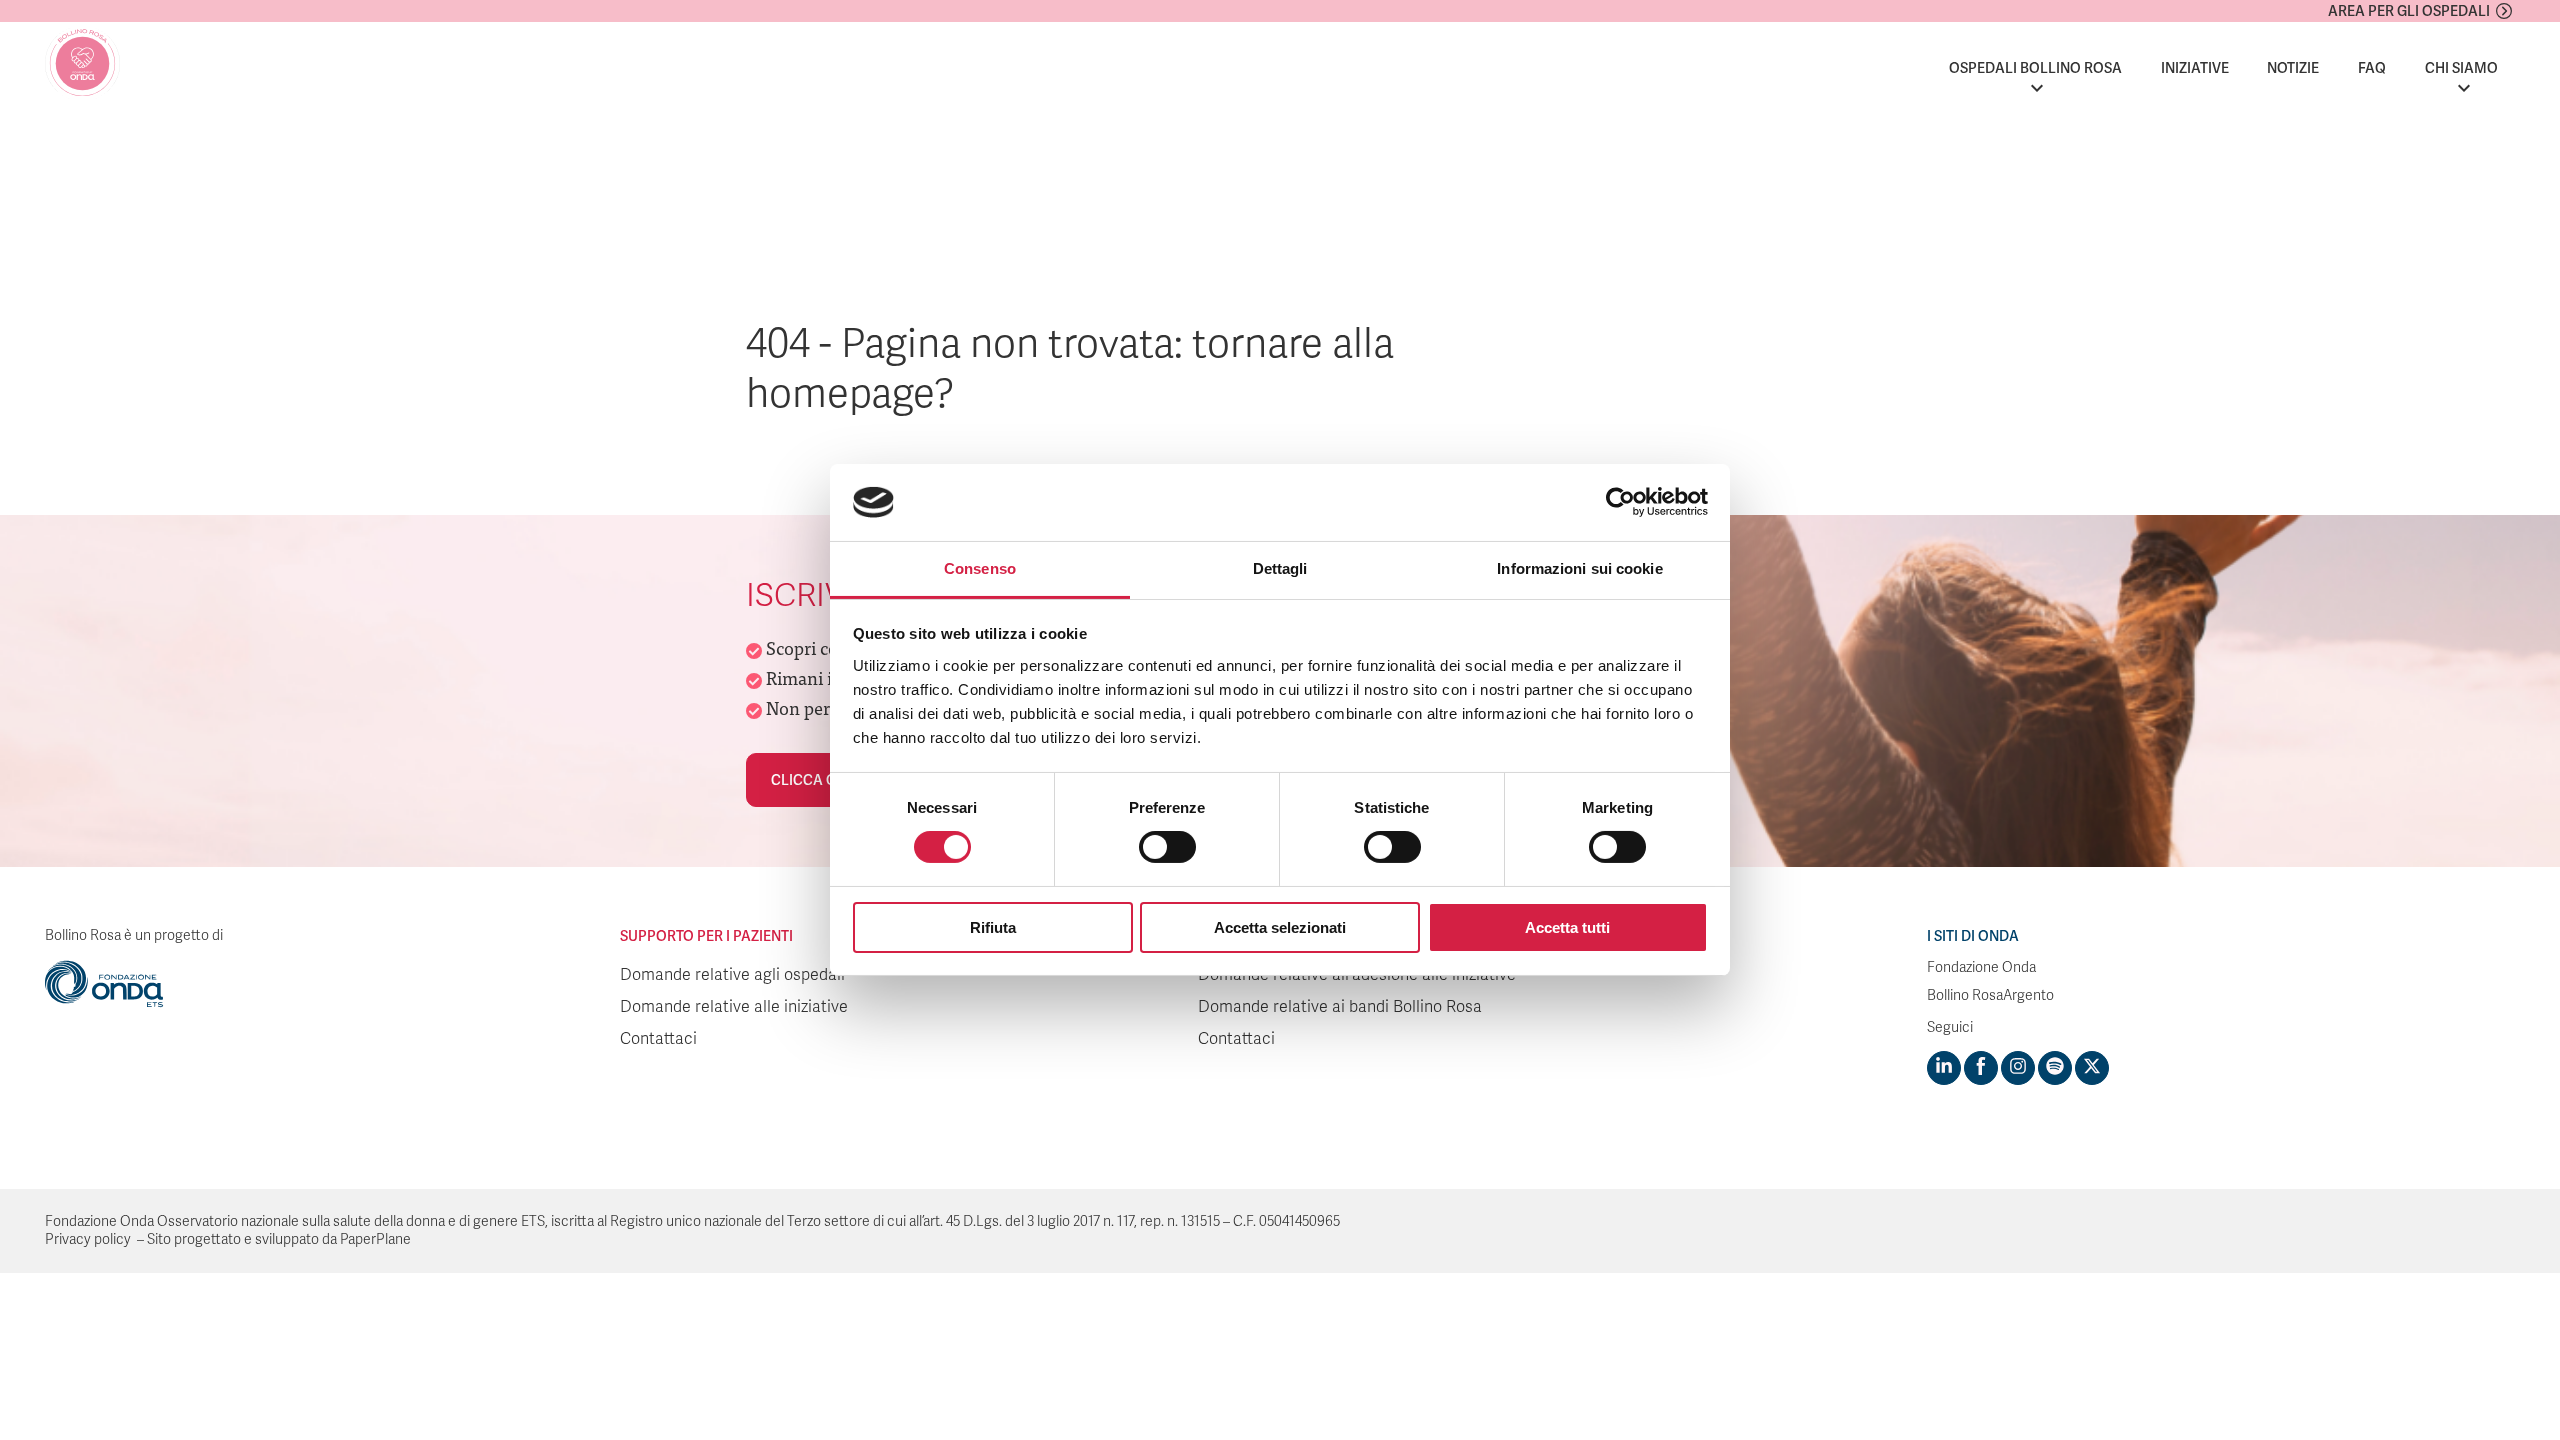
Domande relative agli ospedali (732, 975)
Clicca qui (811, 780)
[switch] (1167, 847)
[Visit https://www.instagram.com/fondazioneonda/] (2018, 1068)
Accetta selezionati (1280, 927)
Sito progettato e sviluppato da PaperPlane (279, 1239)
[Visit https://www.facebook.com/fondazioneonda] (1981, 1068)
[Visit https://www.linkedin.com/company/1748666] (1944, 1068)
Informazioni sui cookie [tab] (1579, 568)
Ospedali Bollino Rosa (2035, 68)
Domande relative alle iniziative (734, 1007)
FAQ (2372, 68)
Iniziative (2195, 68)
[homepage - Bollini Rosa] (82, 63)
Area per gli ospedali (2409, 11)
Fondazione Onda (1981, 967)
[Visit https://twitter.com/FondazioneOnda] (2092, 1068)
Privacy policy (88, 1239)
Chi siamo (2461, 68)
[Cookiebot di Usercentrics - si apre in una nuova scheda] (1620, 502)
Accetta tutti (1567, 927)
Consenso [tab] (980, 568)
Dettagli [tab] (1280, 568)
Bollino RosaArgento (1990, 995)
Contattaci (658, 1039)
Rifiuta (993, 927)
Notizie (2293, 68)
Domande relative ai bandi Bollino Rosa (1340, 1007)
